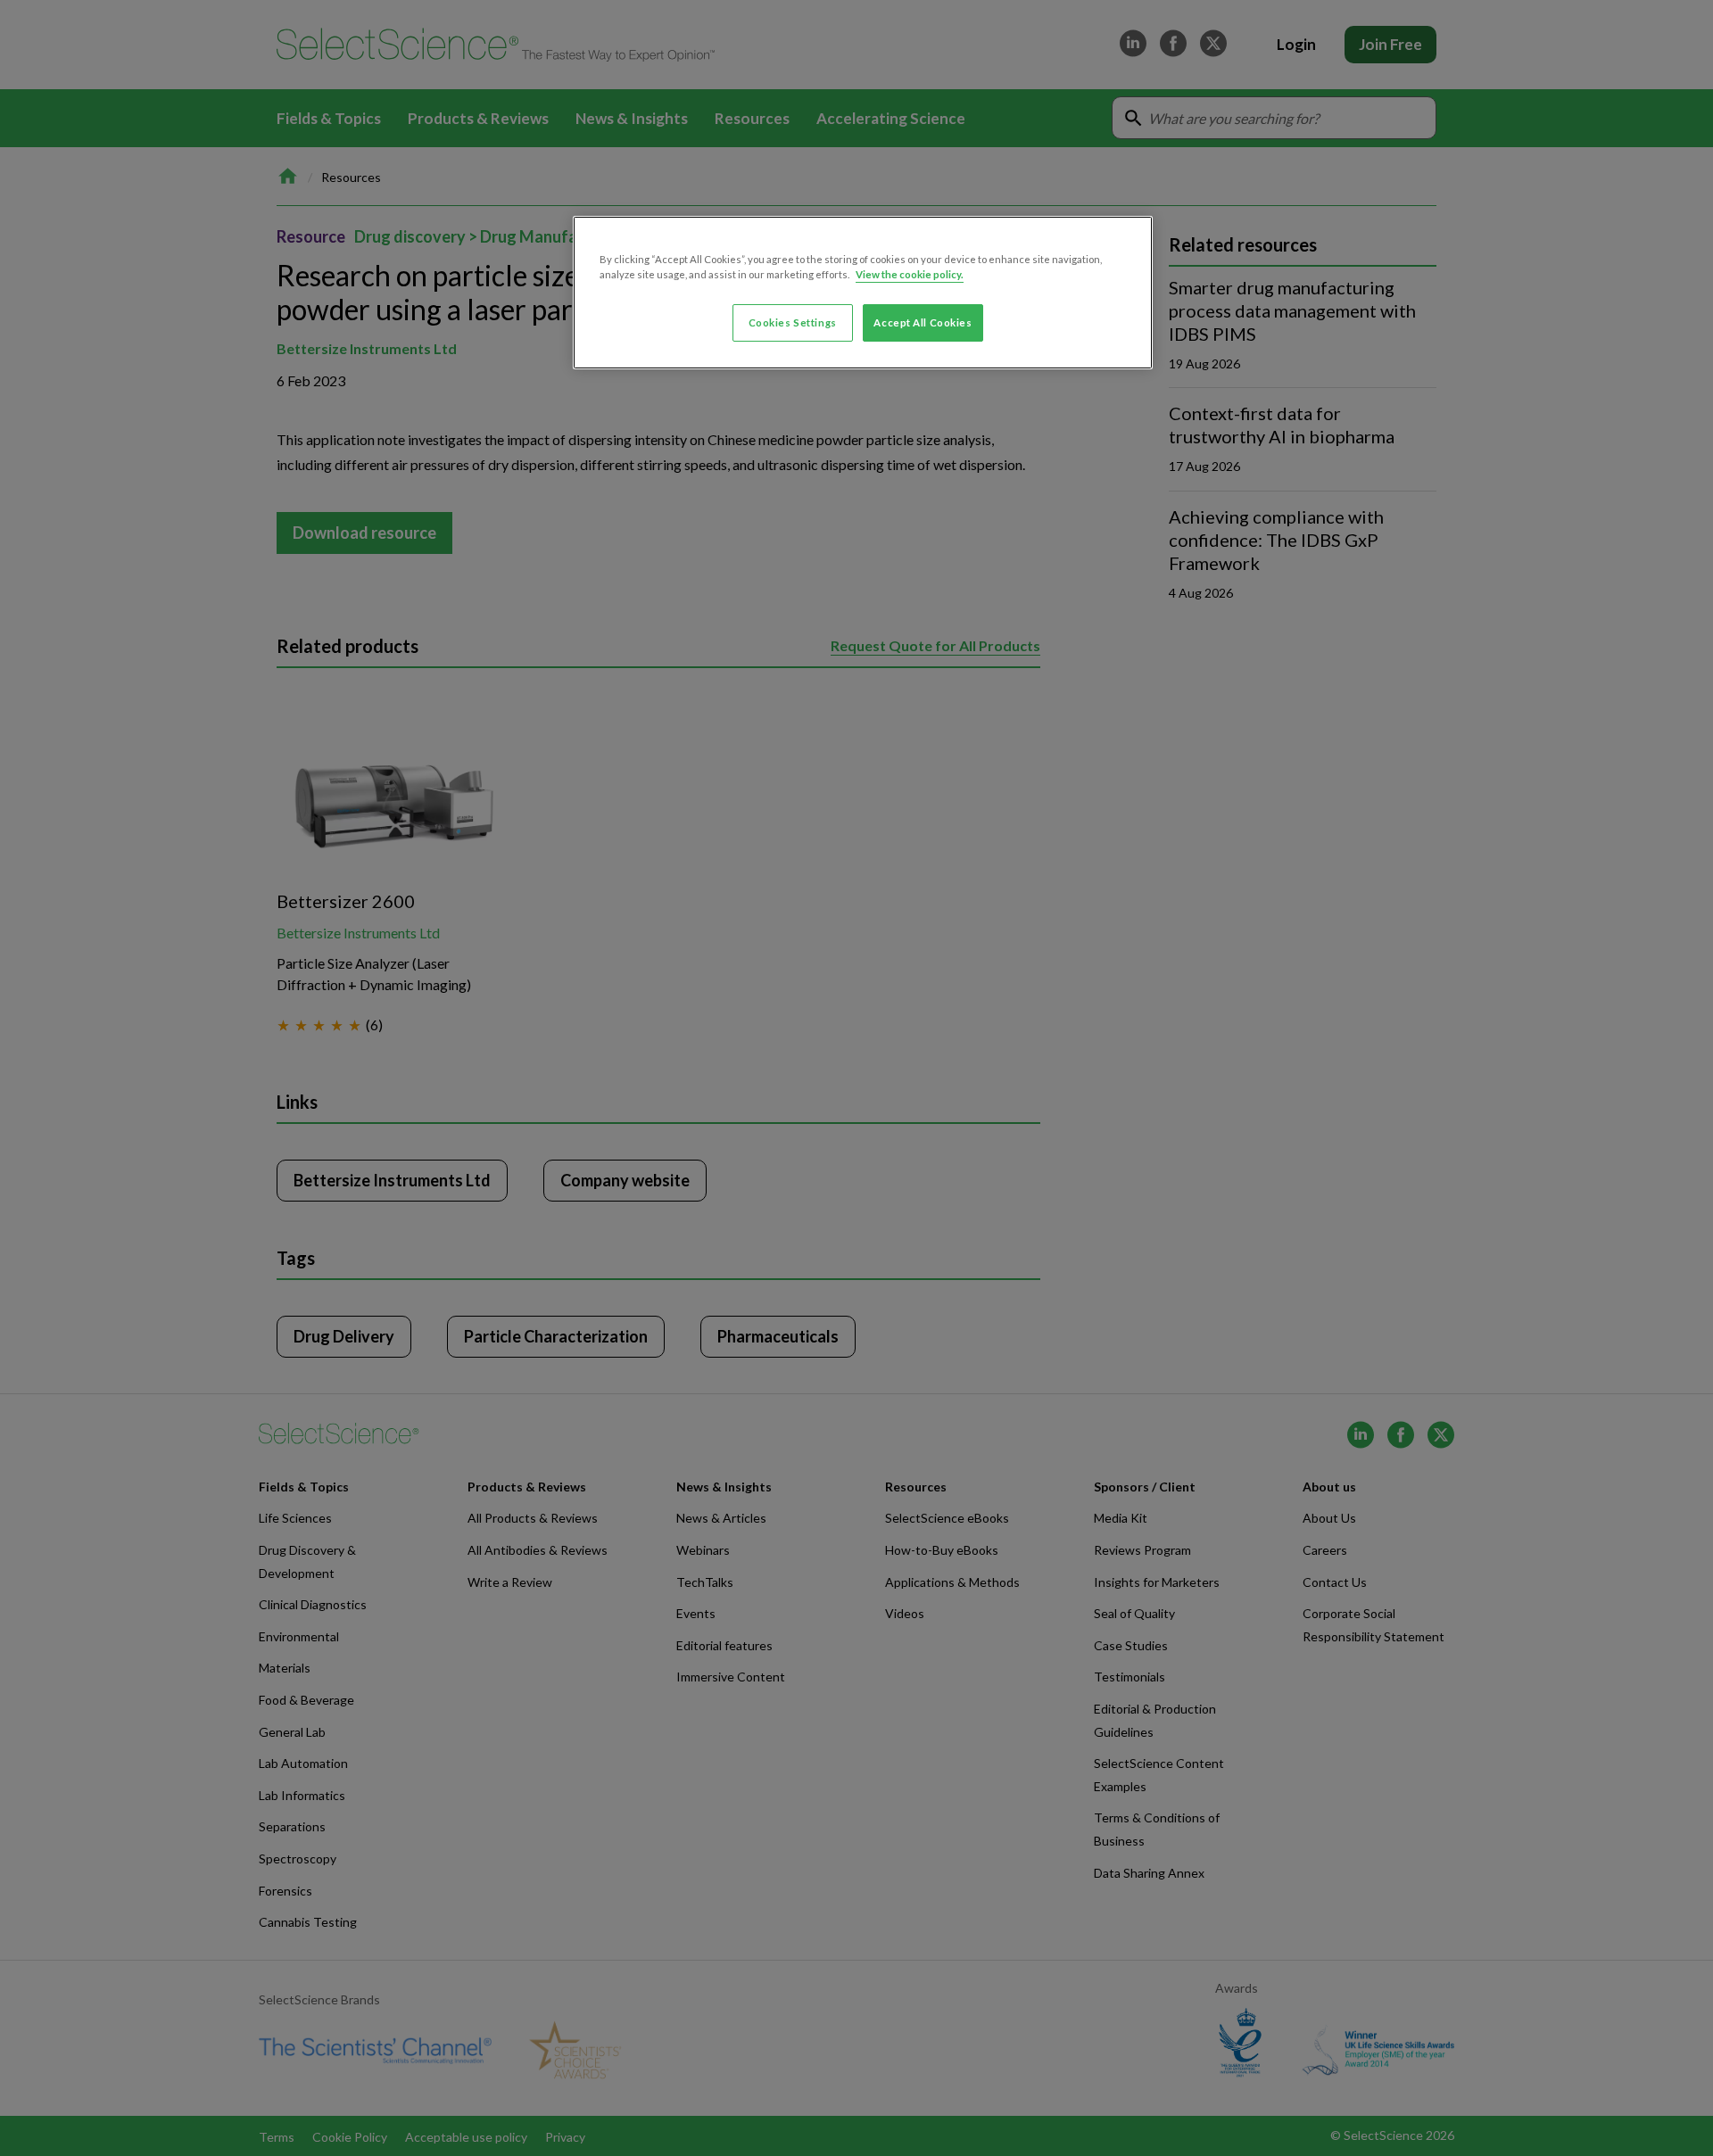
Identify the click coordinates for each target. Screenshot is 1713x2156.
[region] (863, 293)
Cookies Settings (793, 322)
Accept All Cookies (923, 322)
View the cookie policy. (910, 274)
